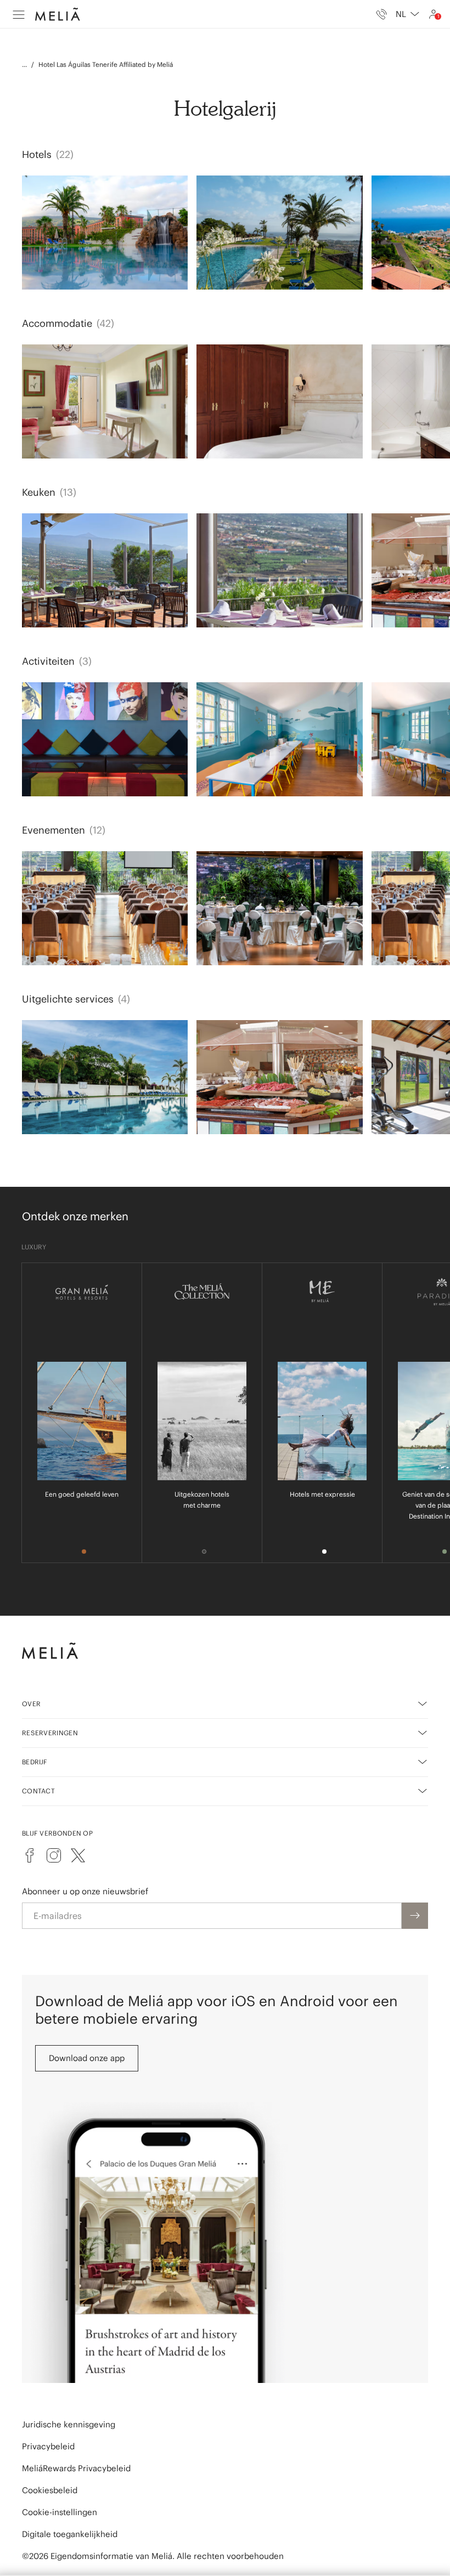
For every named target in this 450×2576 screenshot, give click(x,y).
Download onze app (87, 2058)
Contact (38, 1791)
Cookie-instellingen (60, 2512)
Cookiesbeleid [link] (50, 2490)
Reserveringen (50, 1733)
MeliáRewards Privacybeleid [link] (76, 2468)
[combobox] (407, 14)
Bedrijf (35, 1762)
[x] (78, 1855)
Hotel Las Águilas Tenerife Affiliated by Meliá (106, 64)
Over (31, 1704)
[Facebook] (30, 1855)
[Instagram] (54, 1855)
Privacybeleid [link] (48, 2446)
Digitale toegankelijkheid (70, 2534)
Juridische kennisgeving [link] (69, 2424)
